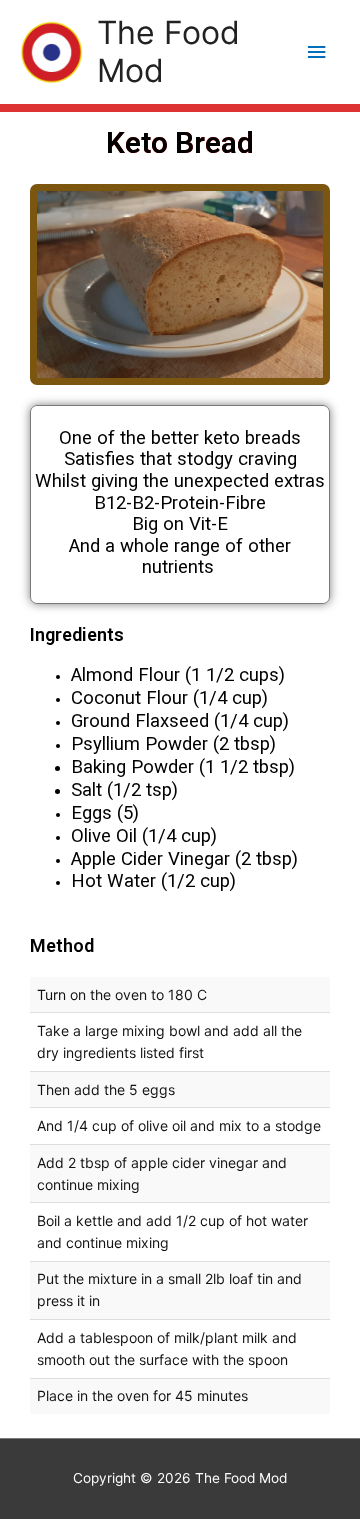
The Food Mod (168, 51)
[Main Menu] (317, 52)
